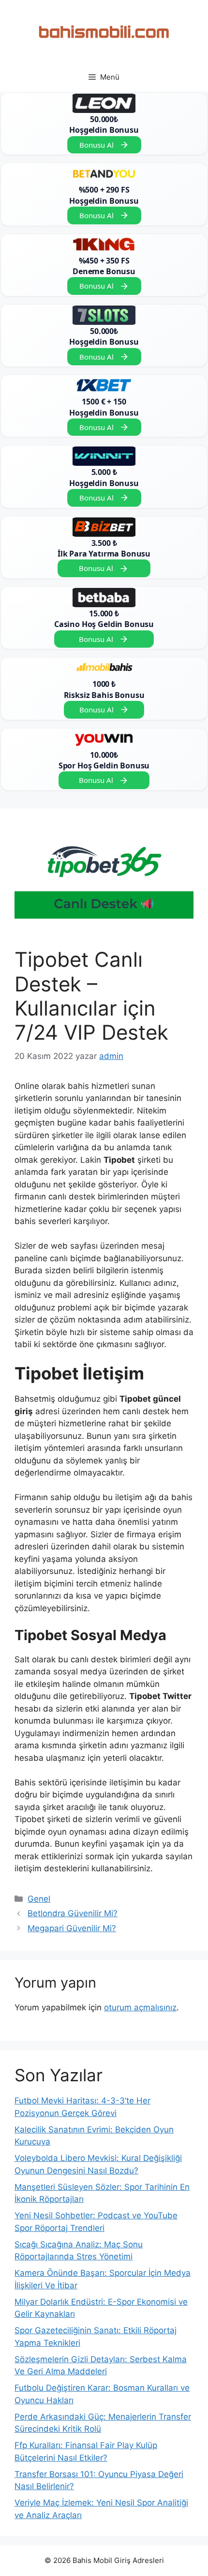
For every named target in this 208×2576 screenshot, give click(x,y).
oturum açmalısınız (140, 2007)
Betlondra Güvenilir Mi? (73, 1913)
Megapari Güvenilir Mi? (72, 1928)
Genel (39, 1899)
